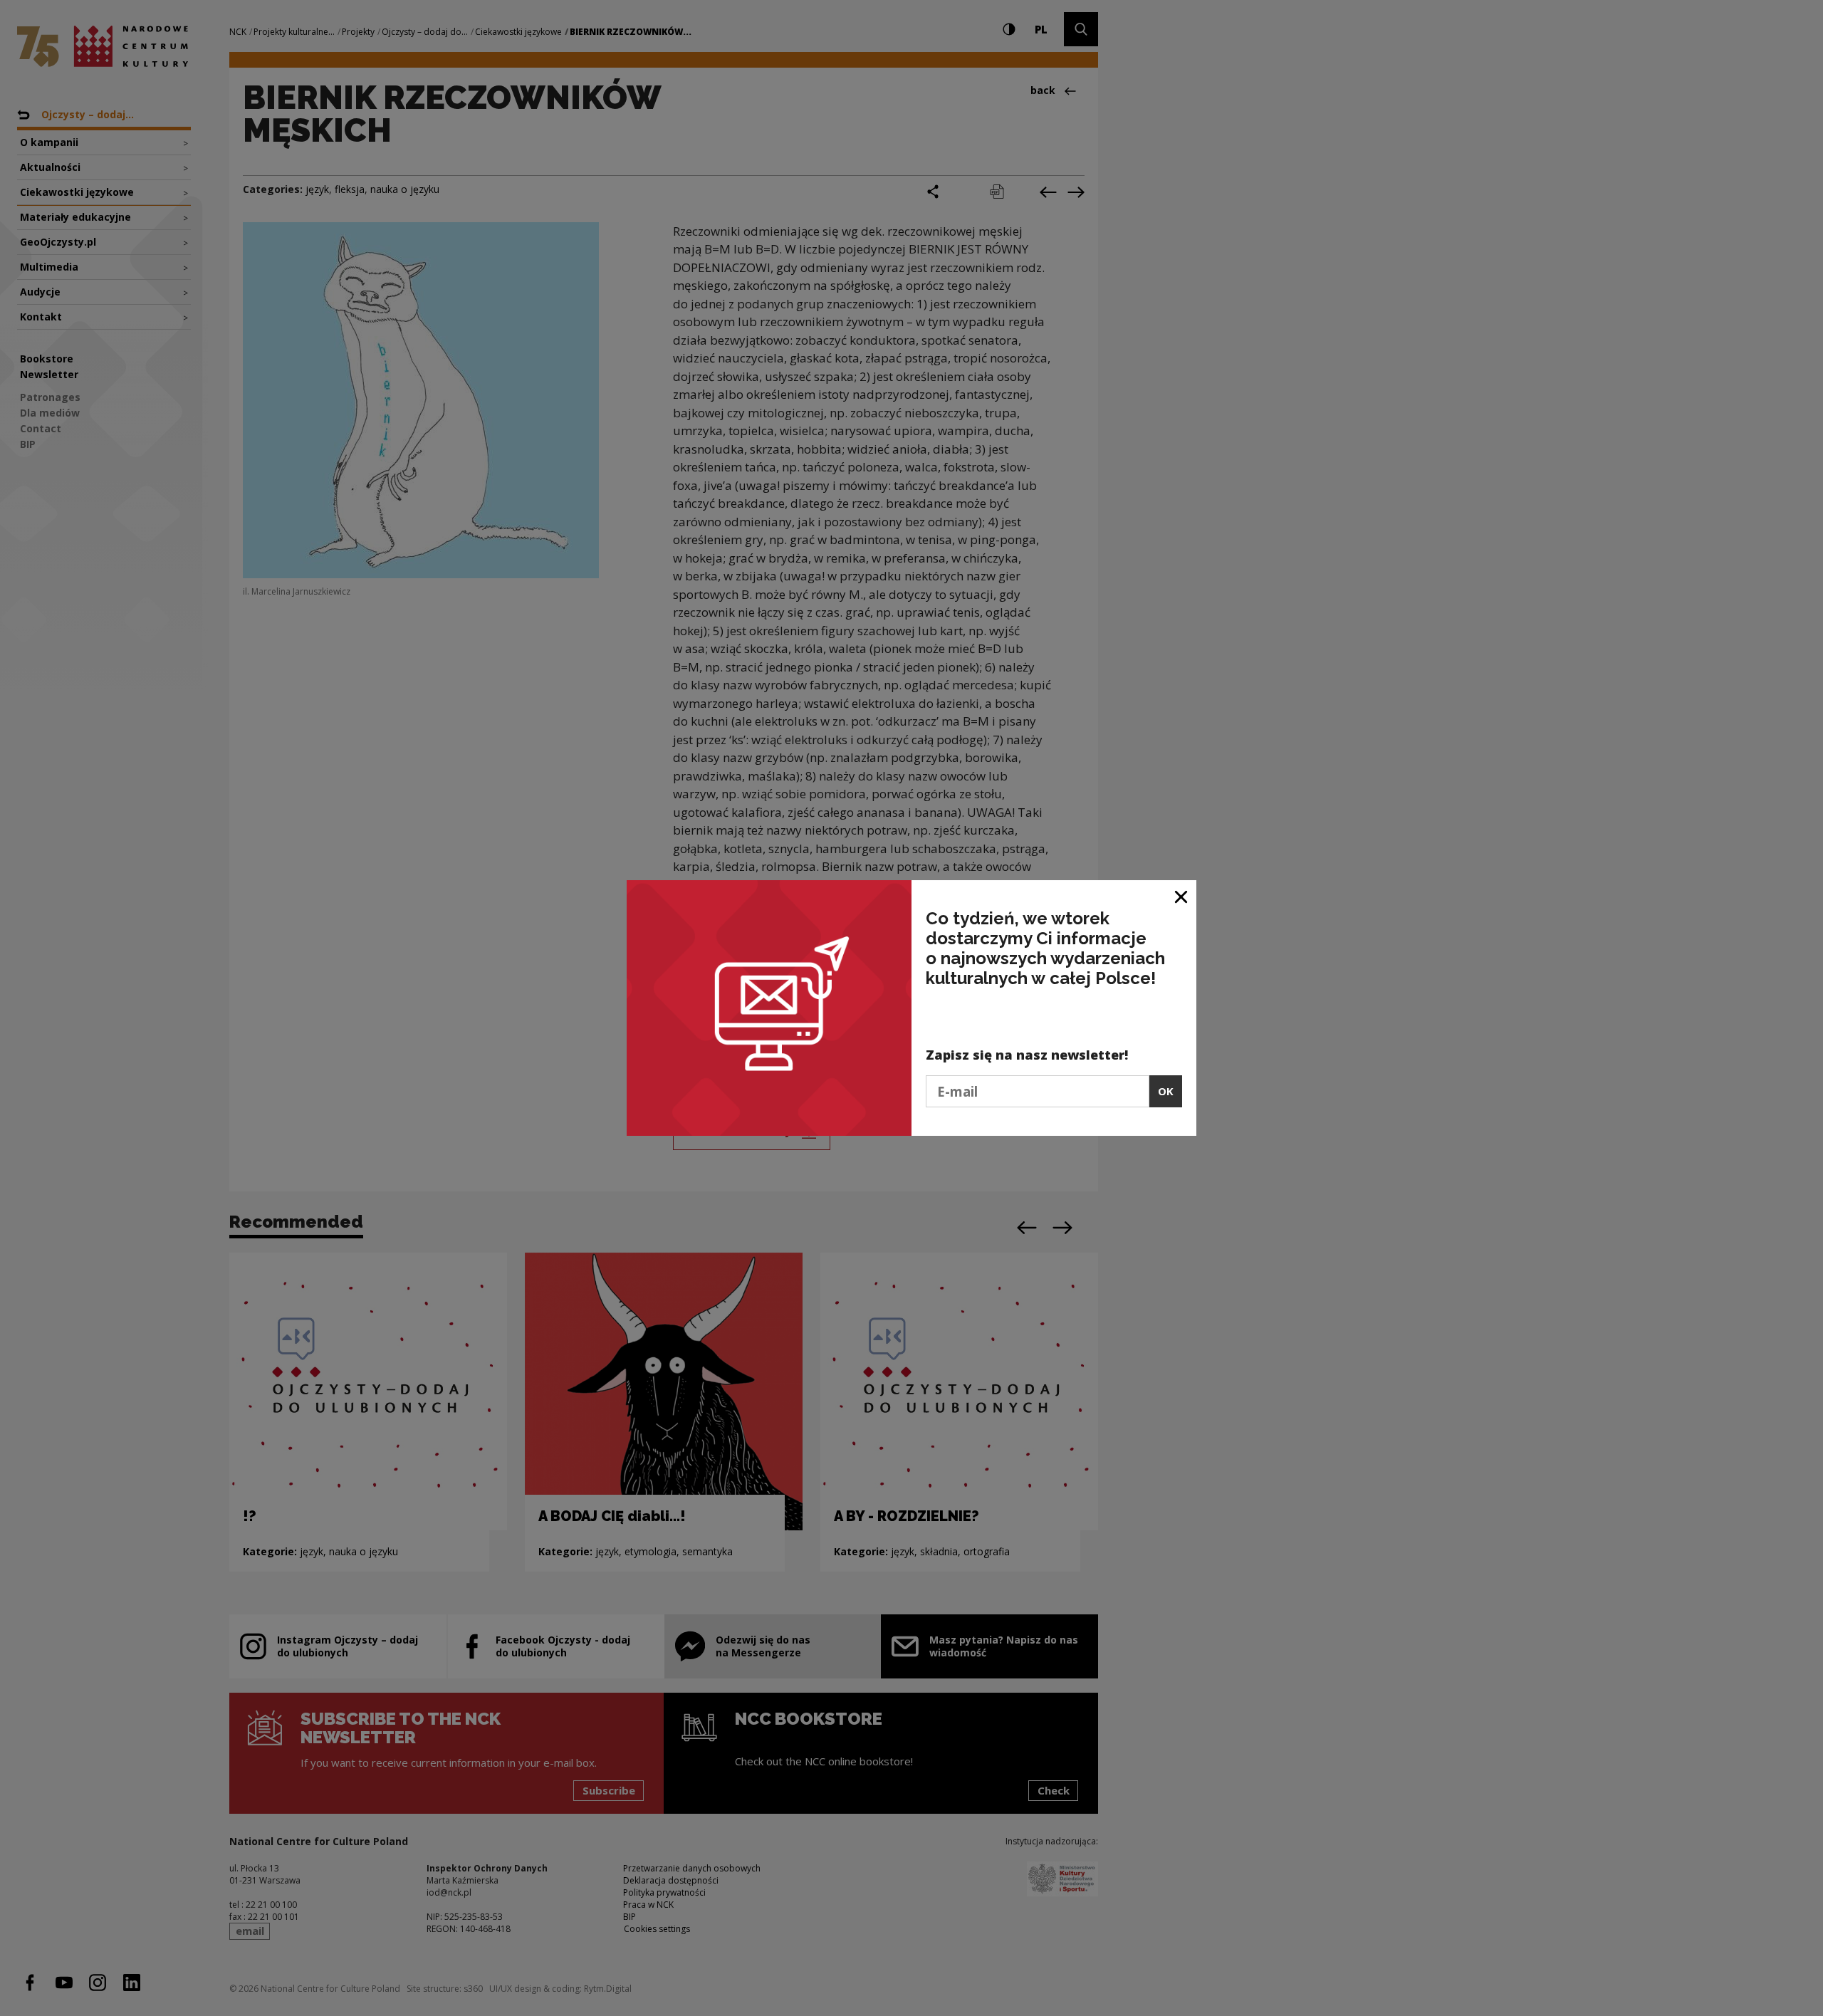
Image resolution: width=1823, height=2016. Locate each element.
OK (1166, 1091)
